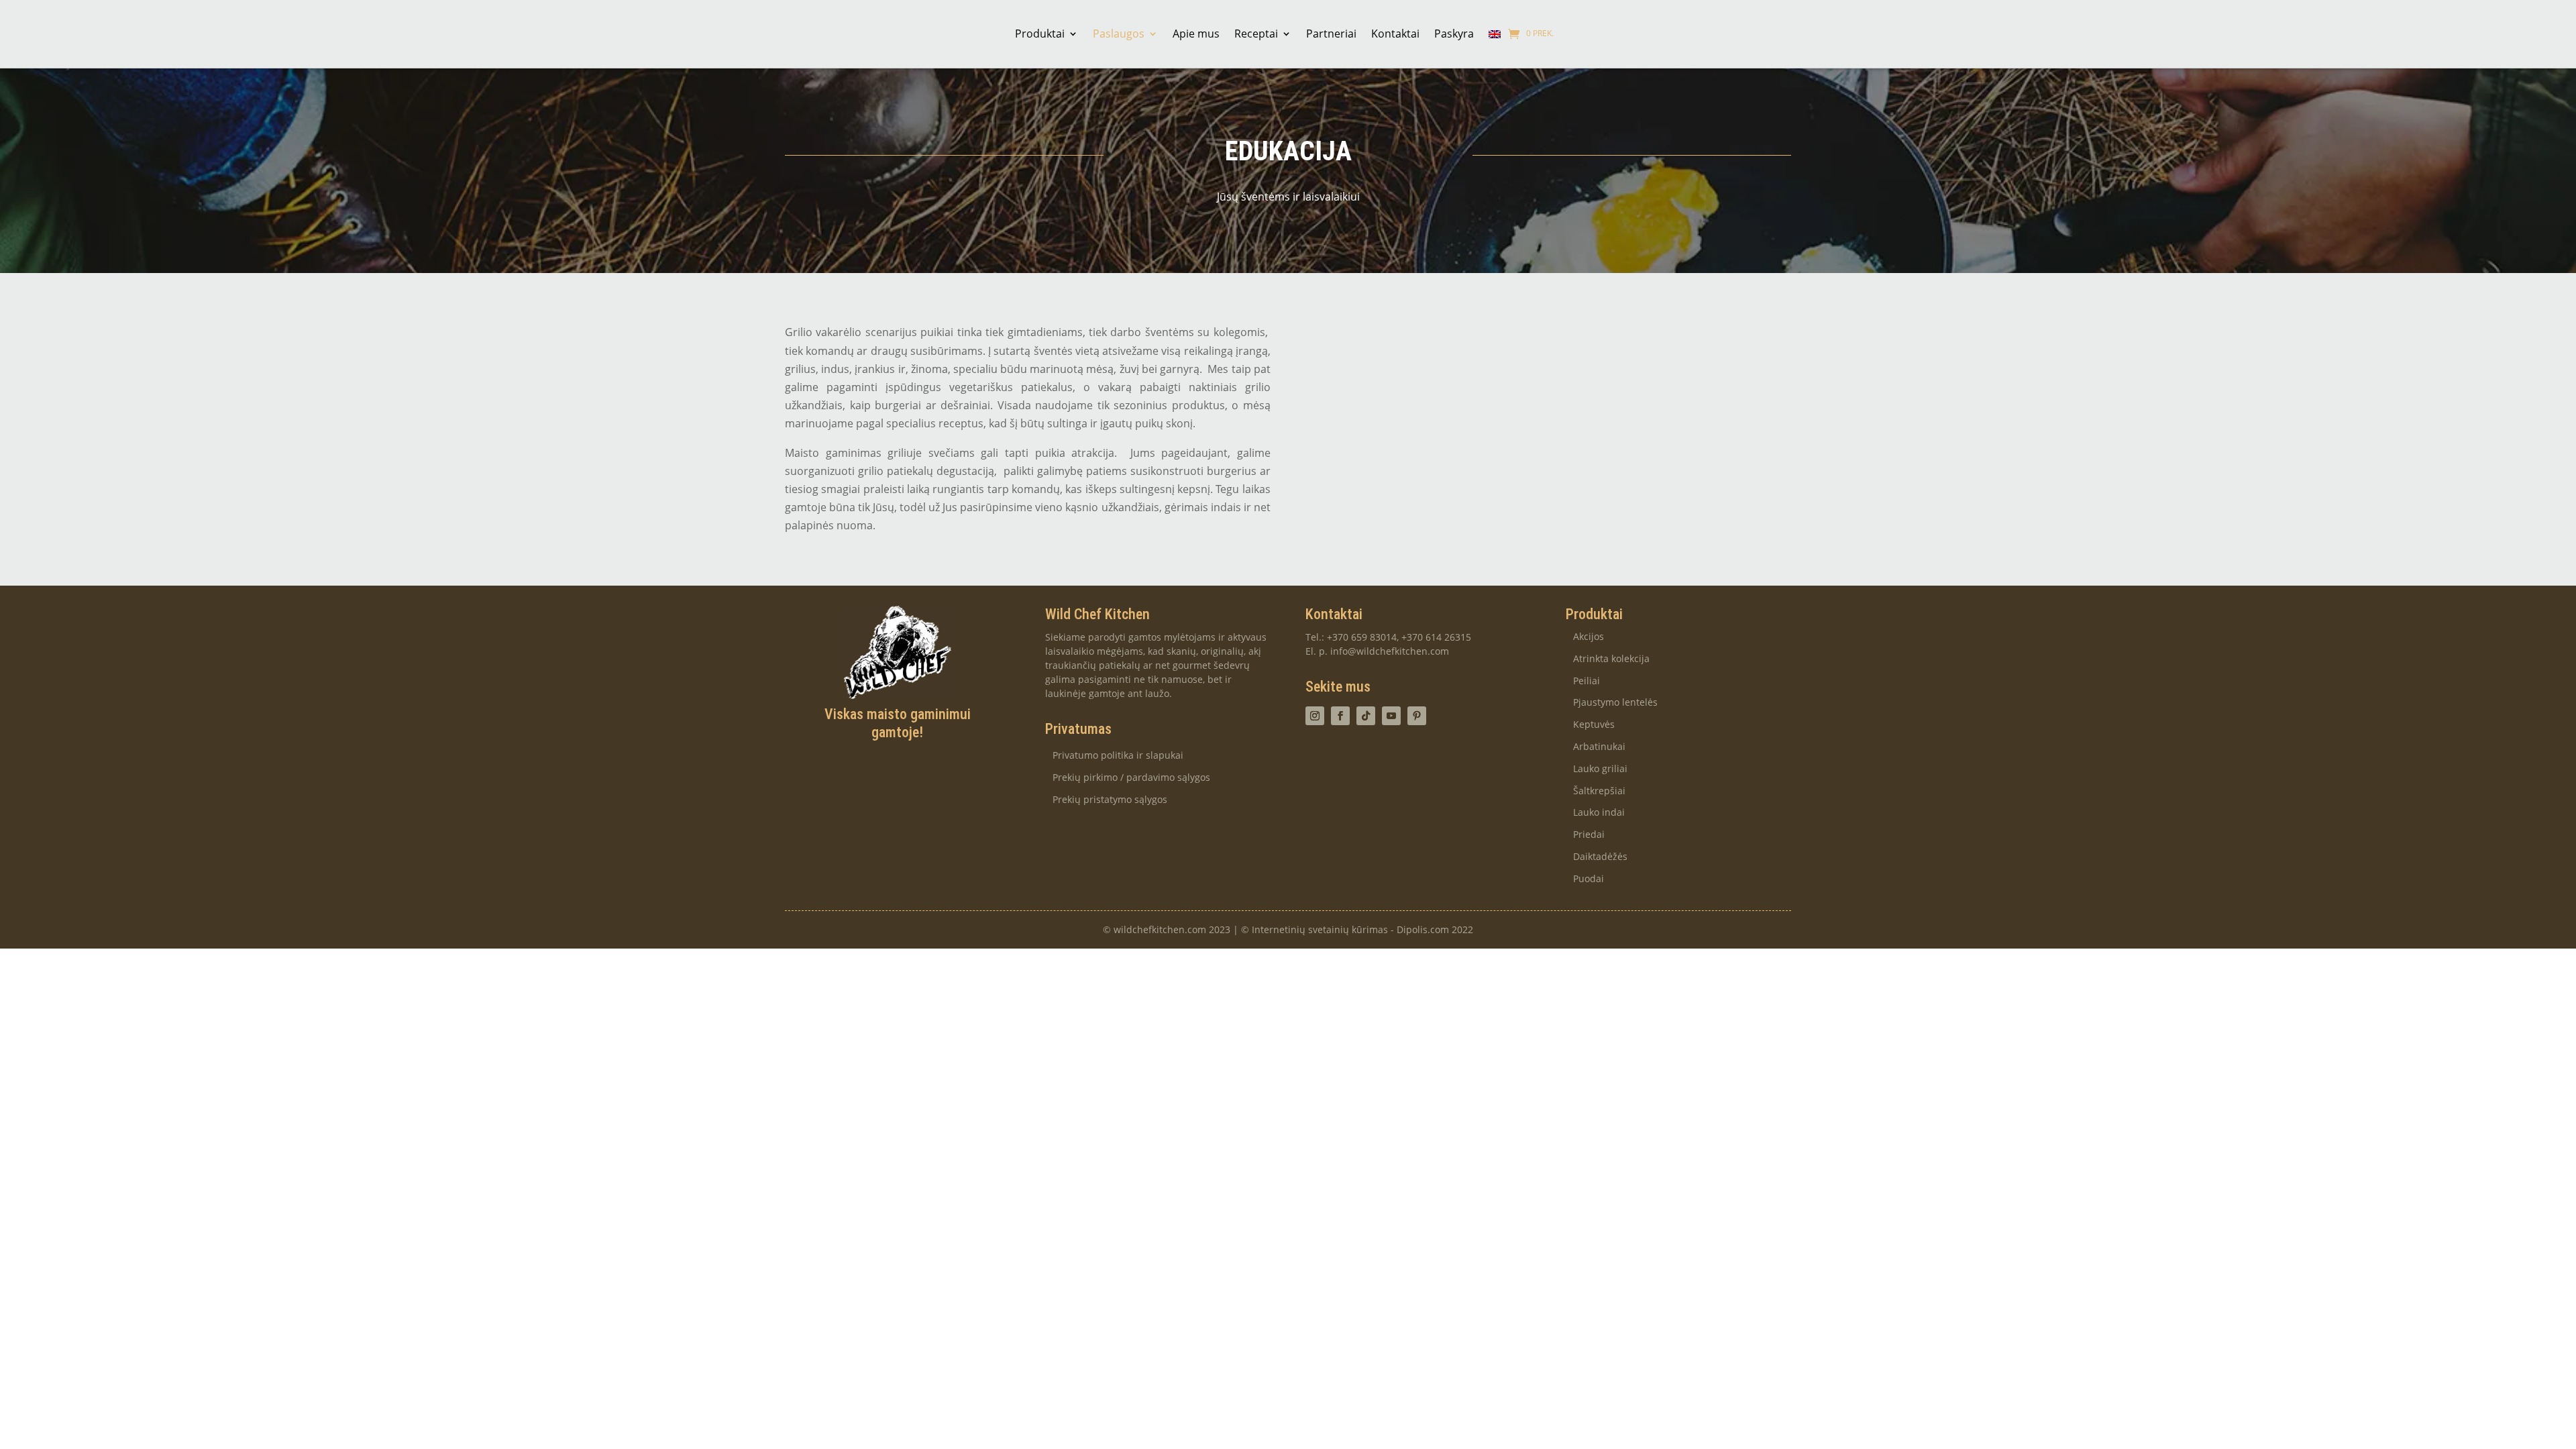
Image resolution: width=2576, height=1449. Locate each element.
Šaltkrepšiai (1599, 791)
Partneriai (1331, 34)
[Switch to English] (1495, 34)
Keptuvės (1594, 725)
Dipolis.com (1423, 929)
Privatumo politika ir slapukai (1118, 756)
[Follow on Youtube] (1391, 716)
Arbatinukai (1599, 747)
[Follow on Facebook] (1340, 716)
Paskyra (1454, 34)
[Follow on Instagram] (1315, 716)
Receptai (1256, 34)
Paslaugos (1119, 34)
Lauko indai (1599, 813)
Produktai (1040, 34)
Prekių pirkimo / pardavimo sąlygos (1131, 778)
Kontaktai (1395, 34)
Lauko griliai (1600, 769)
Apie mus (1196, 34)
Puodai (1589, 879)
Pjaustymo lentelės (1615, 703)
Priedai (1589, 835)
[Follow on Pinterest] (1417, 716)
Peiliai (1587, 681)
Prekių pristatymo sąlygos (1110, 800)
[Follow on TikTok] (1366, 716)
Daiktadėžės (1600, 857)
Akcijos (1589, 637)
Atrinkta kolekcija (1611, 659)
